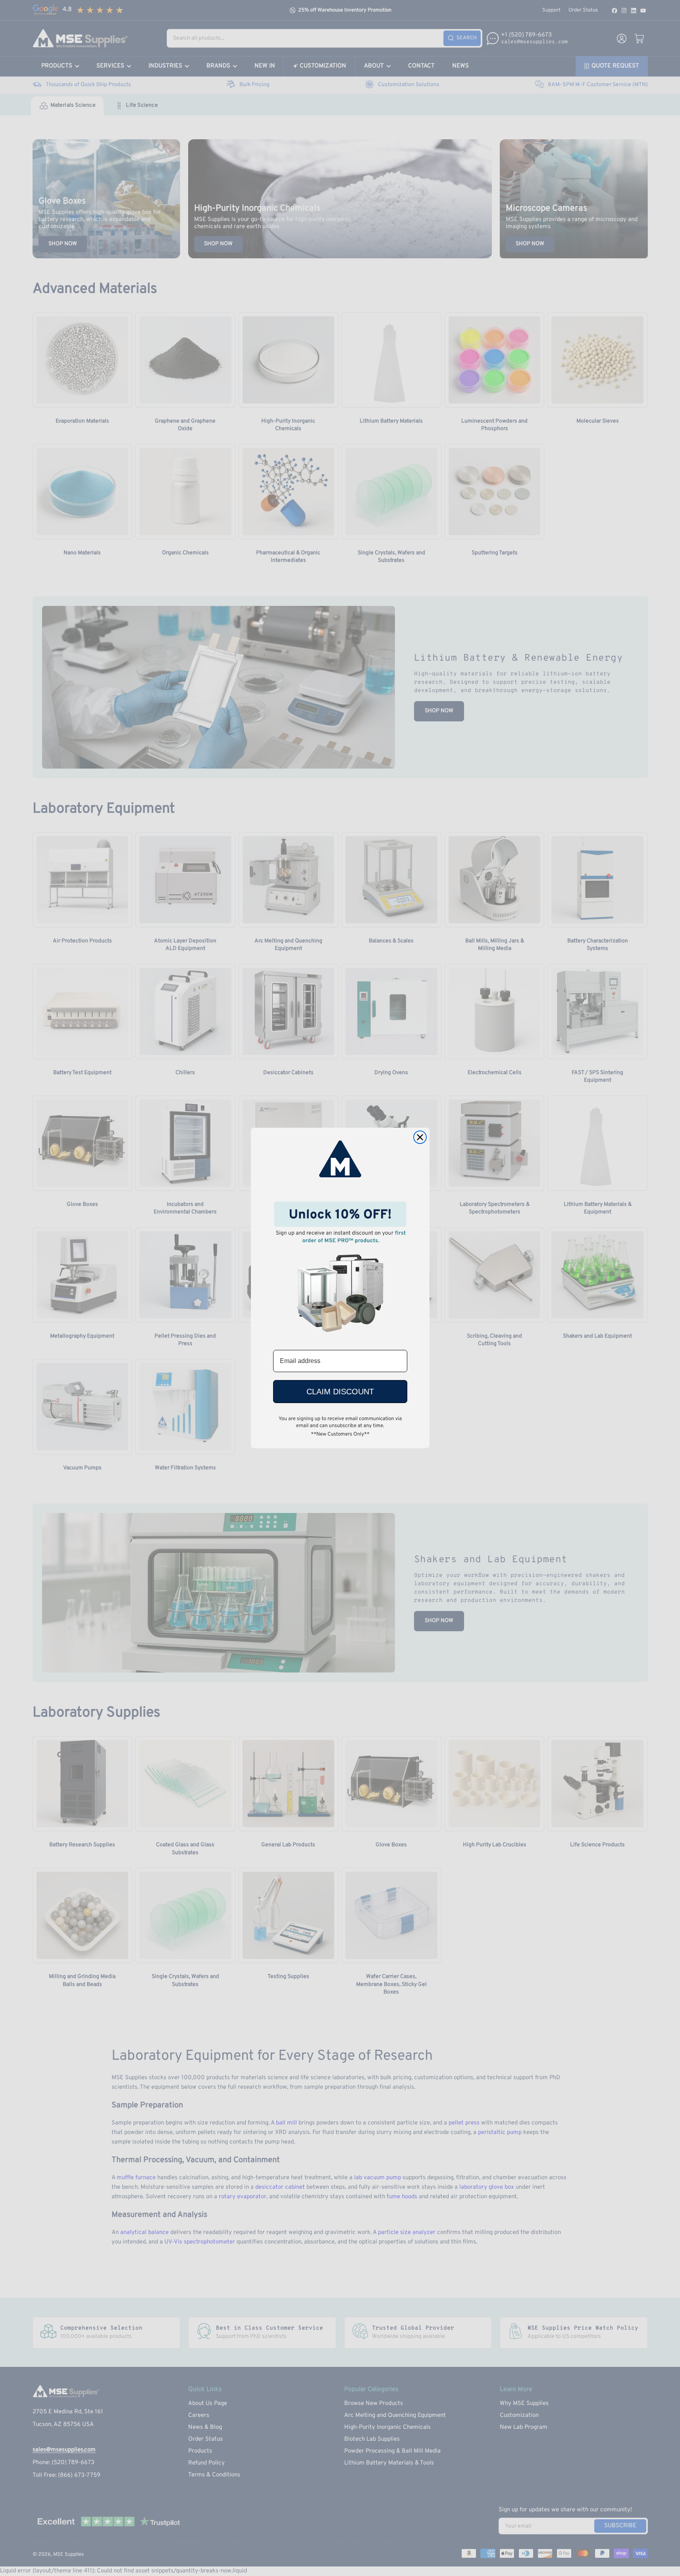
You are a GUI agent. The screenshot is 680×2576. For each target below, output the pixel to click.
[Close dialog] (420, 1137)
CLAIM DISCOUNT (340, 1392)
